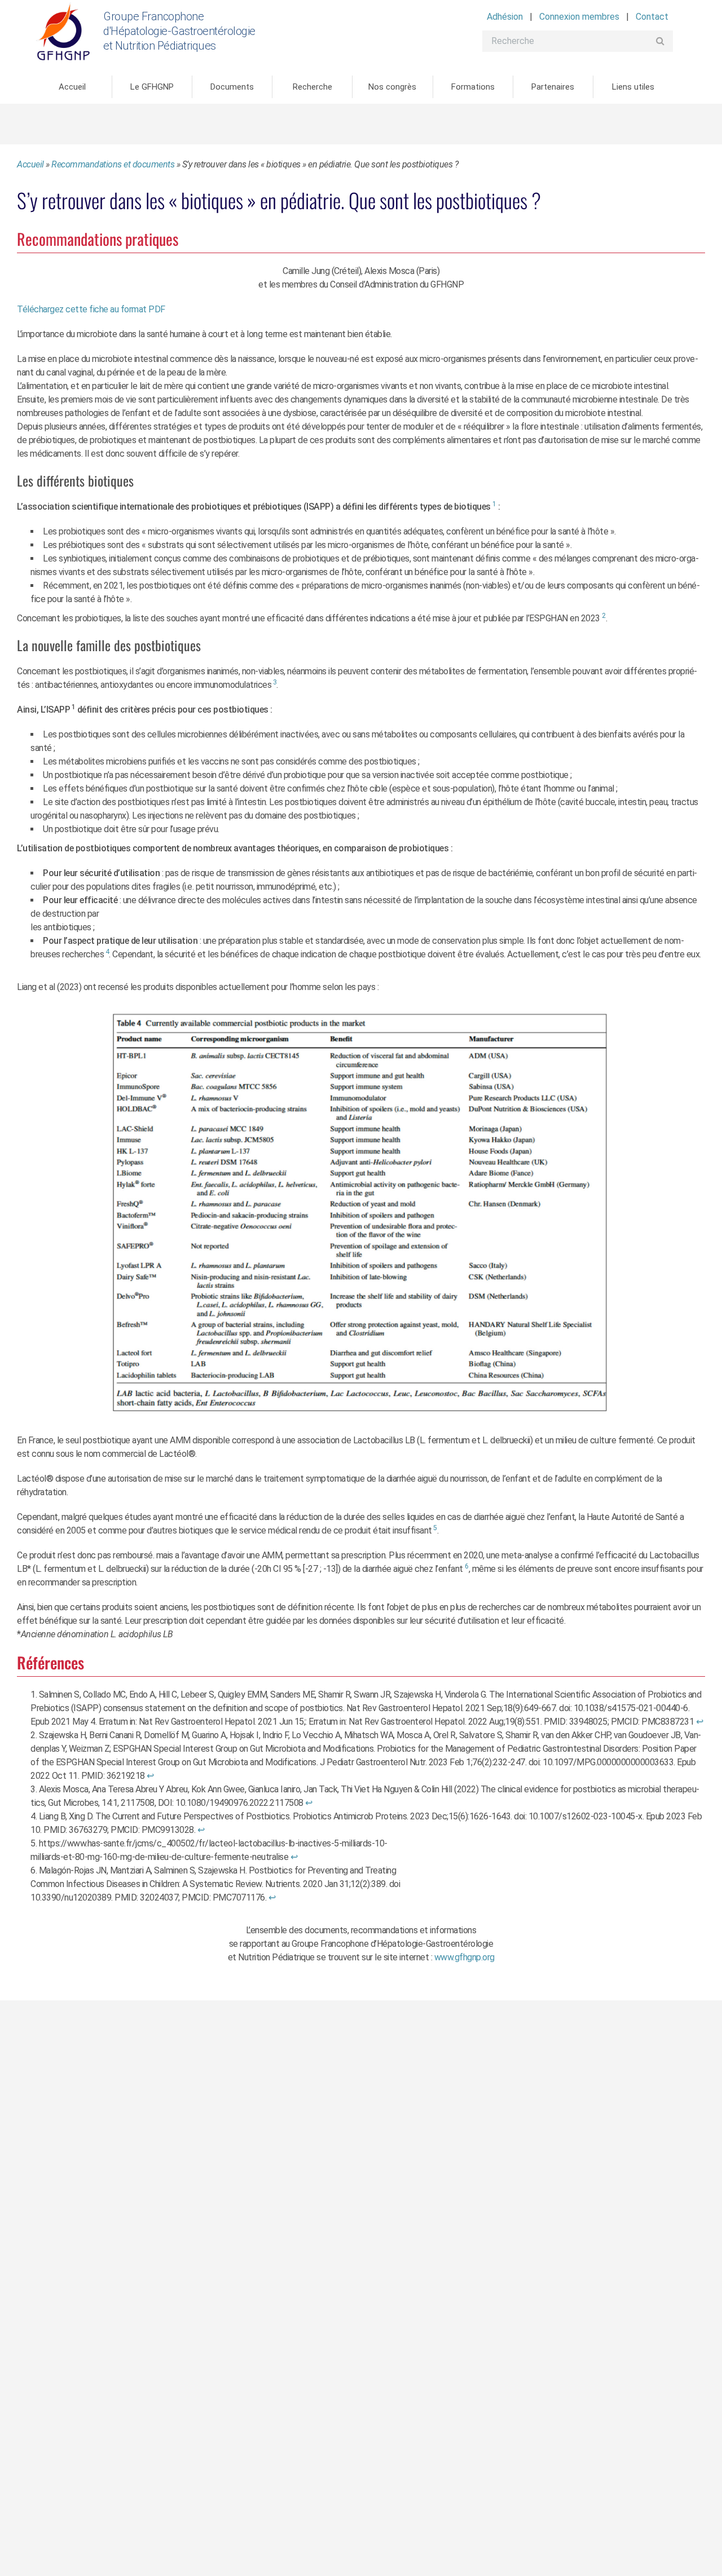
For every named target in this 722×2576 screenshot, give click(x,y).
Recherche (312, 87)
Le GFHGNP (152, 87)
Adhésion (505, 17)
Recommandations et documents (113, 164)
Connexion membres (579, 17)
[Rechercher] (660, 41)
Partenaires (553, 87)
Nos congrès (392, 87)
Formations (473, 87)
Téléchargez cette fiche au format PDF (91, 309)
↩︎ (700, 1722)
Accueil (72, 87)
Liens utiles (633, 87)
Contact (652, 17)
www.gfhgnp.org (465, 1957)
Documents (232, 87)
